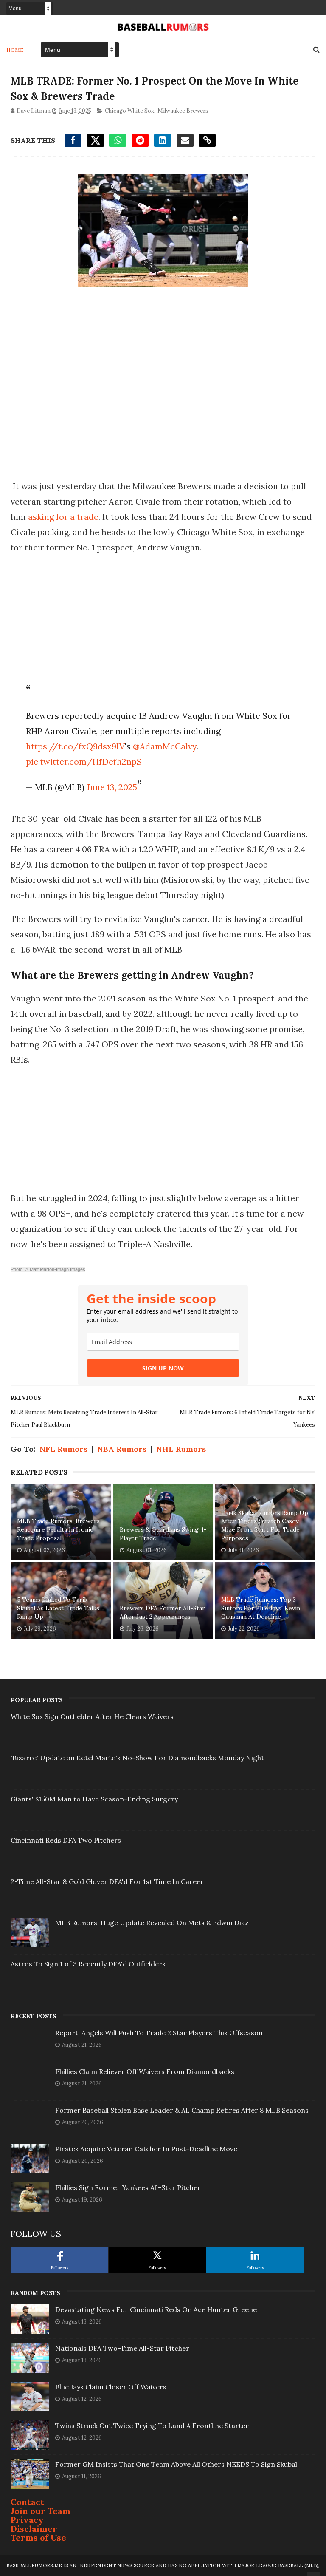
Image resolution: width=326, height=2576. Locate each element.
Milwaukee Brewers (183, 111)
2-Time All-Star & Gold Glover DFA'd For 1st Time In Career (107, 1881)
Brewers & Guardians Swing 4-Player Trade (163, 1534)
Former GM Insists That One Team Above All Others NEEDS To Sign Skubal (176, 2464)
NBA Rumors (122, 1449)
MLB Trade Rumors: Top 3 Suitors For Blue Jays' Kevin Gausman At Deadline (261, 1608)
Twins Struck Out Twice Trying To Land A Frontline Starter (152, 2426)
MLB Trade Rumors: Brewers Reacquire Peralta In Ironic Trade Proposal (58, 1529)
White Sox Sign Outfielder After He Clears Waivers (92, 1716)
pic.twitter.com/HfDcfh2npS (84, 762)
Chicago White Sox (129, 111)
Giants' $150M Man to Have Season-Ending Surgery (94, 1799)
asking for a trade (63, 517)
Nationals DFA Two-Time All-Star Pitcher (122, 2348)
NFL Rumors (63, 1449)
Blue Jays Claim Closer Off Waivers (111, 2387)
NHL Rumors (181, 1449)
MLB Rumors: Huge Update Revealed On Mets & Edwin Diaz (152, 1923)
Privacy (27, 2520)
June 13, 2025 (112, 787)
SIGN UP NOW (163, 1368)
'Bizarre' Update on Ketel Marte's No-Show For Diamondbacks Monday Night (137, 1758)
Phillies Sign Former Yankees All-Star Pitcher (128, 2187)
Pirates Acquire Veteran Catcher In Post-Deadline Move (146, 2149)
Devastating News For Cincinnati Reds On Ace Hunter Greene (156, 2309)
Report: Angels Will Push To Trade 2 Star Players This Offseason (159, 2033)
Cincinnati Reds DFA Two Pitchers (66, 1840)
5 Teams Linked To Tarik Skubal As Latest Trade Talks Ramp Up (58, 1608)
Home (15, 50)
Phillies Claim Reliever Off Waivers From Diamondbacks (145, 2071)
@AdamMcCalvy (165, 746)
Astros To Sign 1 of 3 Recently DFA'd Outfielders (88, 1964)
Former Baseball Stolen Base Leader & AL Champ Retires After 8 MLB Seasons (182, 2110)
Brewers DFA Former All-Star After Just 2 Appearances (162, 1612)
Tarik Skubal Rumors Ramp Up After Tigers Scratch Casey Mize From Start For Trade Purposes (265, 1525)
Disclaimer (34, 2529)
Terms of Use (38, 2538)
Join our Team (41, 2511)
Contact (27, 2502)
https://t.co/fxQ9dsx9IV (75, 746)
